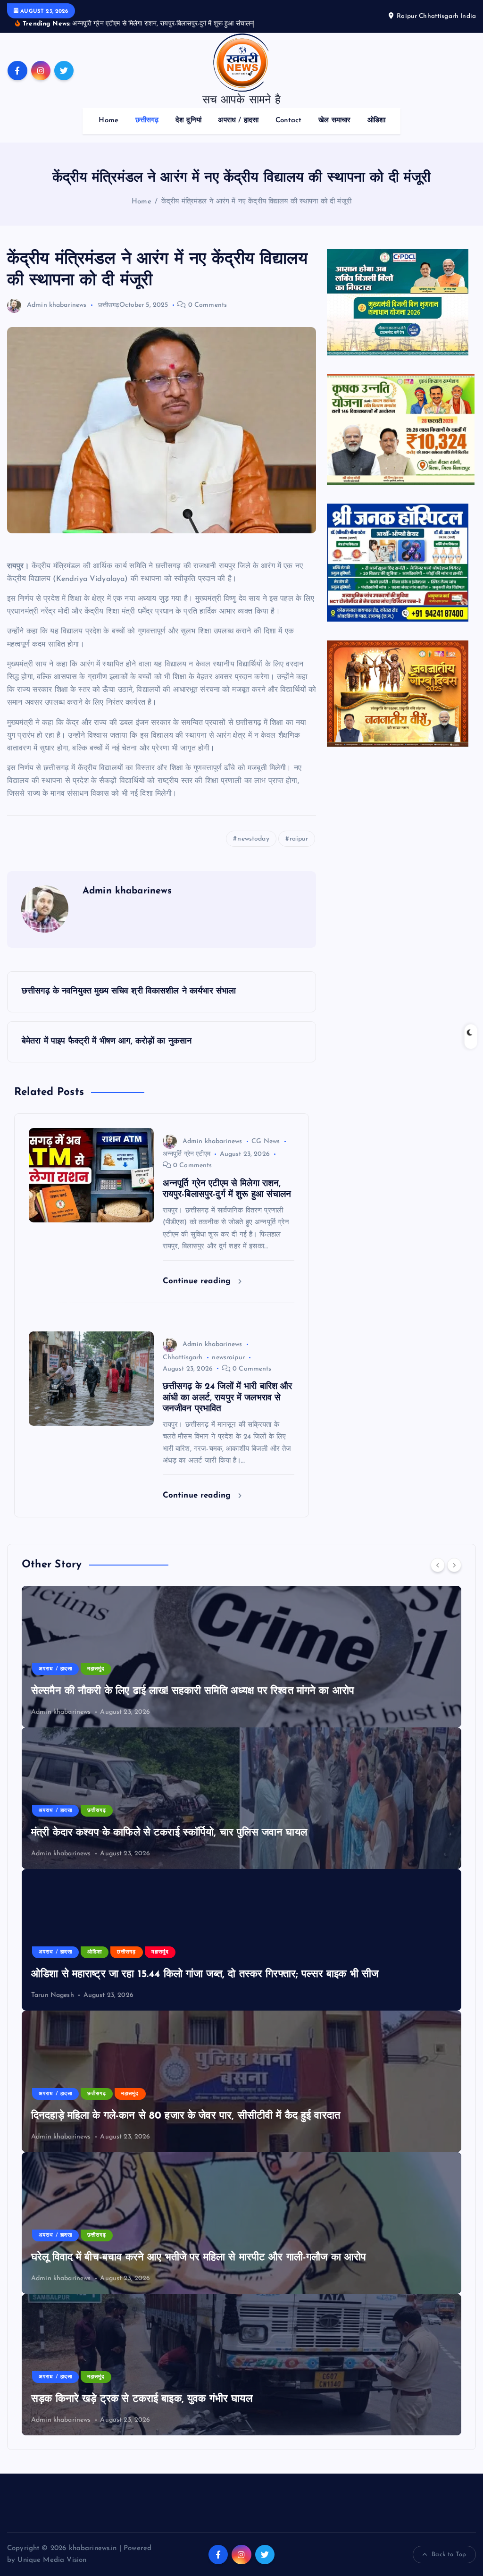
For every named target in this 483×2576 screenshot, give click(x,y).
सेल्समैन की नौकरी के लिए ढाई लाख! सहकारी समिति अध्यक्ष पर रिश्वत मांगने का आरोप (193, 1691)
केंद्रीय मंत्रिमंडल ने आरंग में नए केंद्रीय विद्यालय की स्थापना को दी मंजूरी (256, 202)
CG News (266, 1141)
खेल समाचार (334, 121)
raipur (299, 839)
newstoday (253, 839)
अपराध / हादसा (238, 121)
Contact (289, 121)
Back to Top (449, 2555)
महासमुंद (96, 1669)
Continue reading (198, 1281)
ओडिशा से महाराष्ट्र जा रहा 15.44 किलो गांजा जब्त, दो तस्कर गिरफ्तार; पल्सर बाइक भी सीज (205, 1974)
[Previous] (438, 1565)
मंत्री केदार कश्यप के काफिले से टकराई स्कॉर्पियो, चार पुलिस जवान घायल (169, 1833)
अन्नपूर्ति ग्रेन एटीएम (187, 1154)
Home (108, 121)
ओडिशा (376, 121)
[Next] (454, 1565)
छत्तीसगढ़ (147, 121)
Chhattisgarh (183, 1358)
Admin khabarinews (57, 305)
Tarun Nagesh (53, 1995)
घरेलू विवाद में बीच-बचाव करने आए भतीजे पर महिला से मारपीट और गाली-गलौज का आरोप (199, 2258)
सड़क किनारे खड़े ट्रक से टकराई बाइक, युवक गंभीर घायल (142, 2399)
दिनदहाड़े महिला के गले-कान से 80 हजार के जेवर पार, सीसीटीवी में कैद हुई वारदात (186, 2116)
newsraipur (228, 1358)
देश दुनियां (188, 121)
